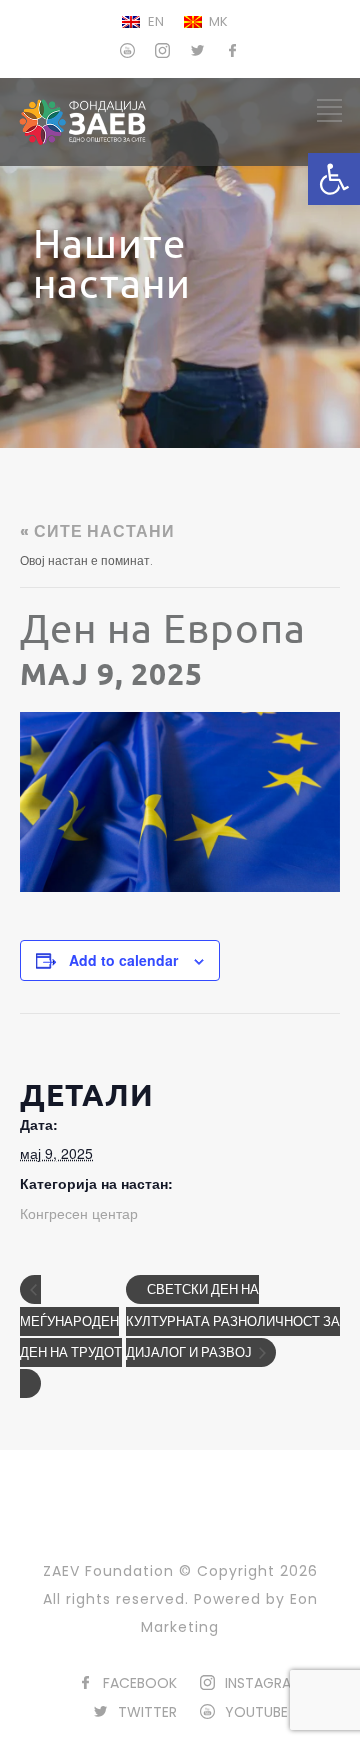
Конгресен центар (79, 1214)
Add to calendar (123, 960)
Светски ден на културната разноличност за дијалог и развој (233, 1321)
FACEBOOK (140, 1683)
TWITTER (147, 1712)
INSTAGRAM (264, 1683)
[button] (334, 179)
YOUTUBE (256, 1712)
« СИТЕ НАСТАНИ (97, 531)
